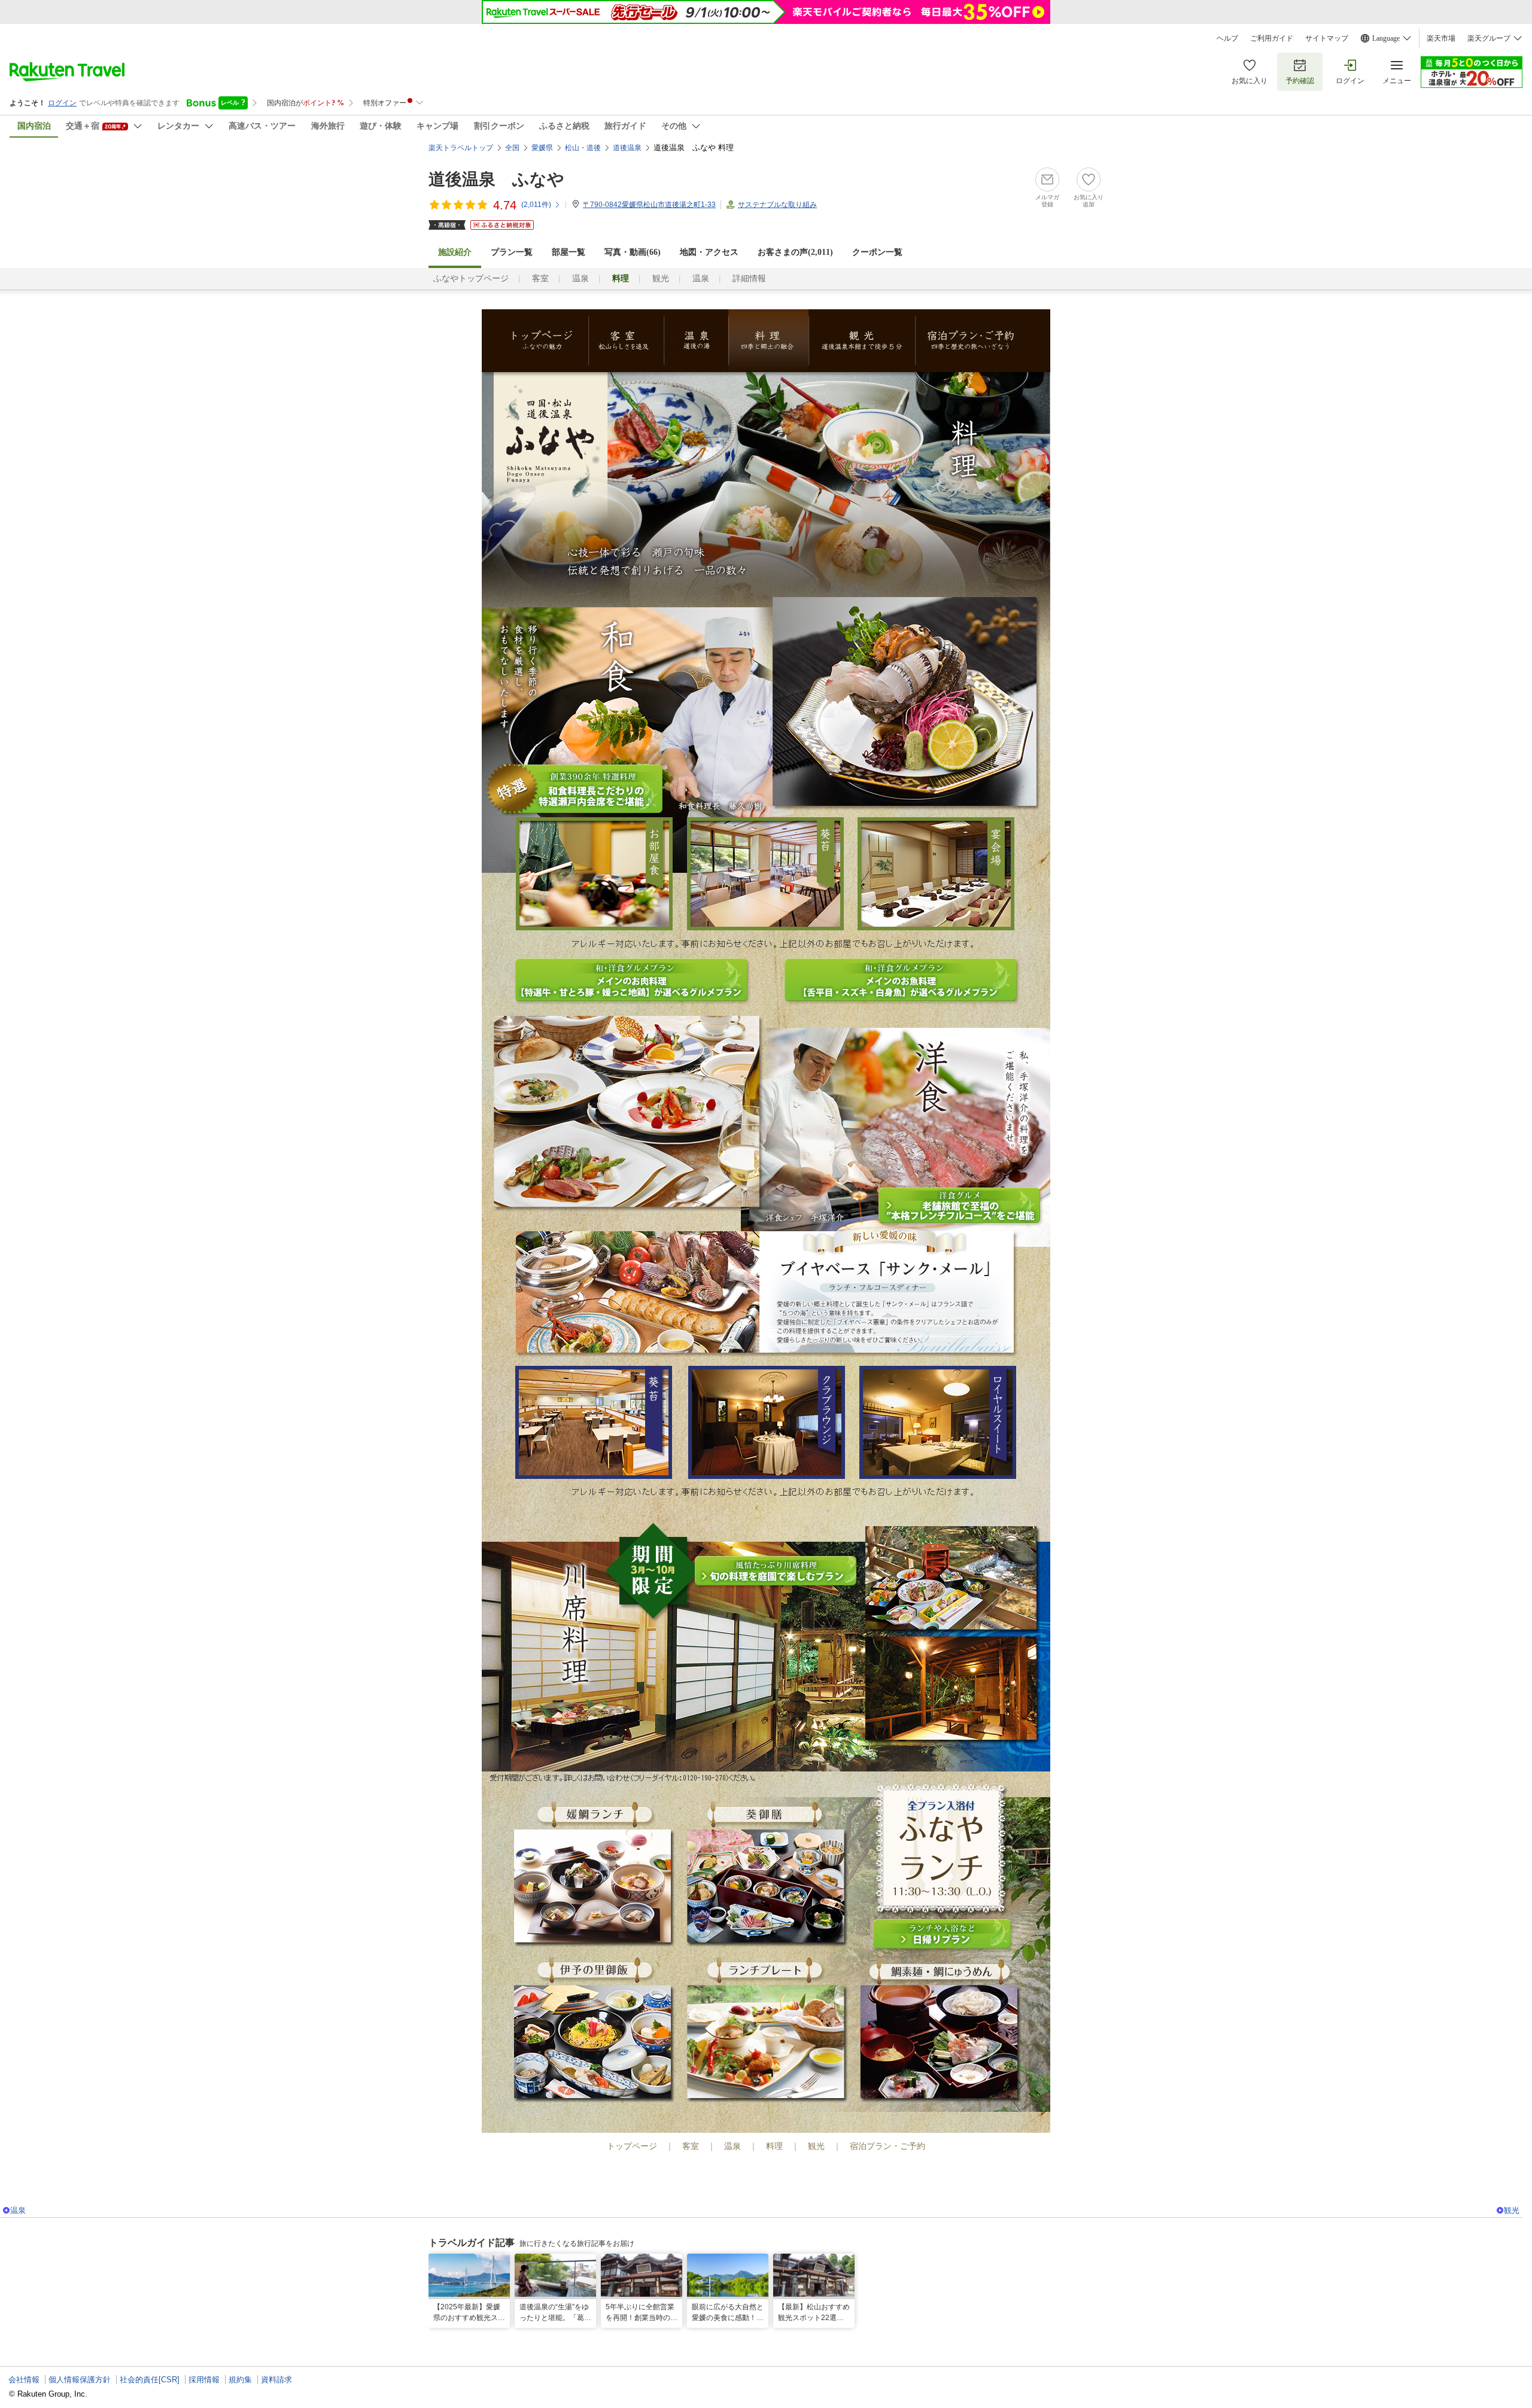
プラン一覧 (512, 252)
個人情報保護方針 (80, 2380)
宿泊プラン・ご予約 (983, 341)
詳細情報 (749, 278)
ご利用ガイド (1272, 38)
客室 (540, 278)
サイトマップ (1327, 38)
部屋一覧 (569, 252)
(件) (536, 205)
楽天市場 (1441, 38)
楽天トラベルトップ (461, 148)
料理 (768, 341)
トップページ (535, 341)
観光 (661, 278)
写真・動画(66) (633, 252)
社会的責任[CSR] (150, 2380)
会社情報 (24, 2380)
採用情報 (204, 2380)
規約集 (240, 2380)
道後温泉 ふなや (496, 179)
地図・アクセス (709, 252)
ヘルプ (1227, 38)
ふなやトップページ (471, 278)
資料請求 (276, 2380)
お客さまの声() (795, 252)
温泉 (580, 278)
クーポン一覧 (877, 252)
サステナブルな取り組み (777, 205)
